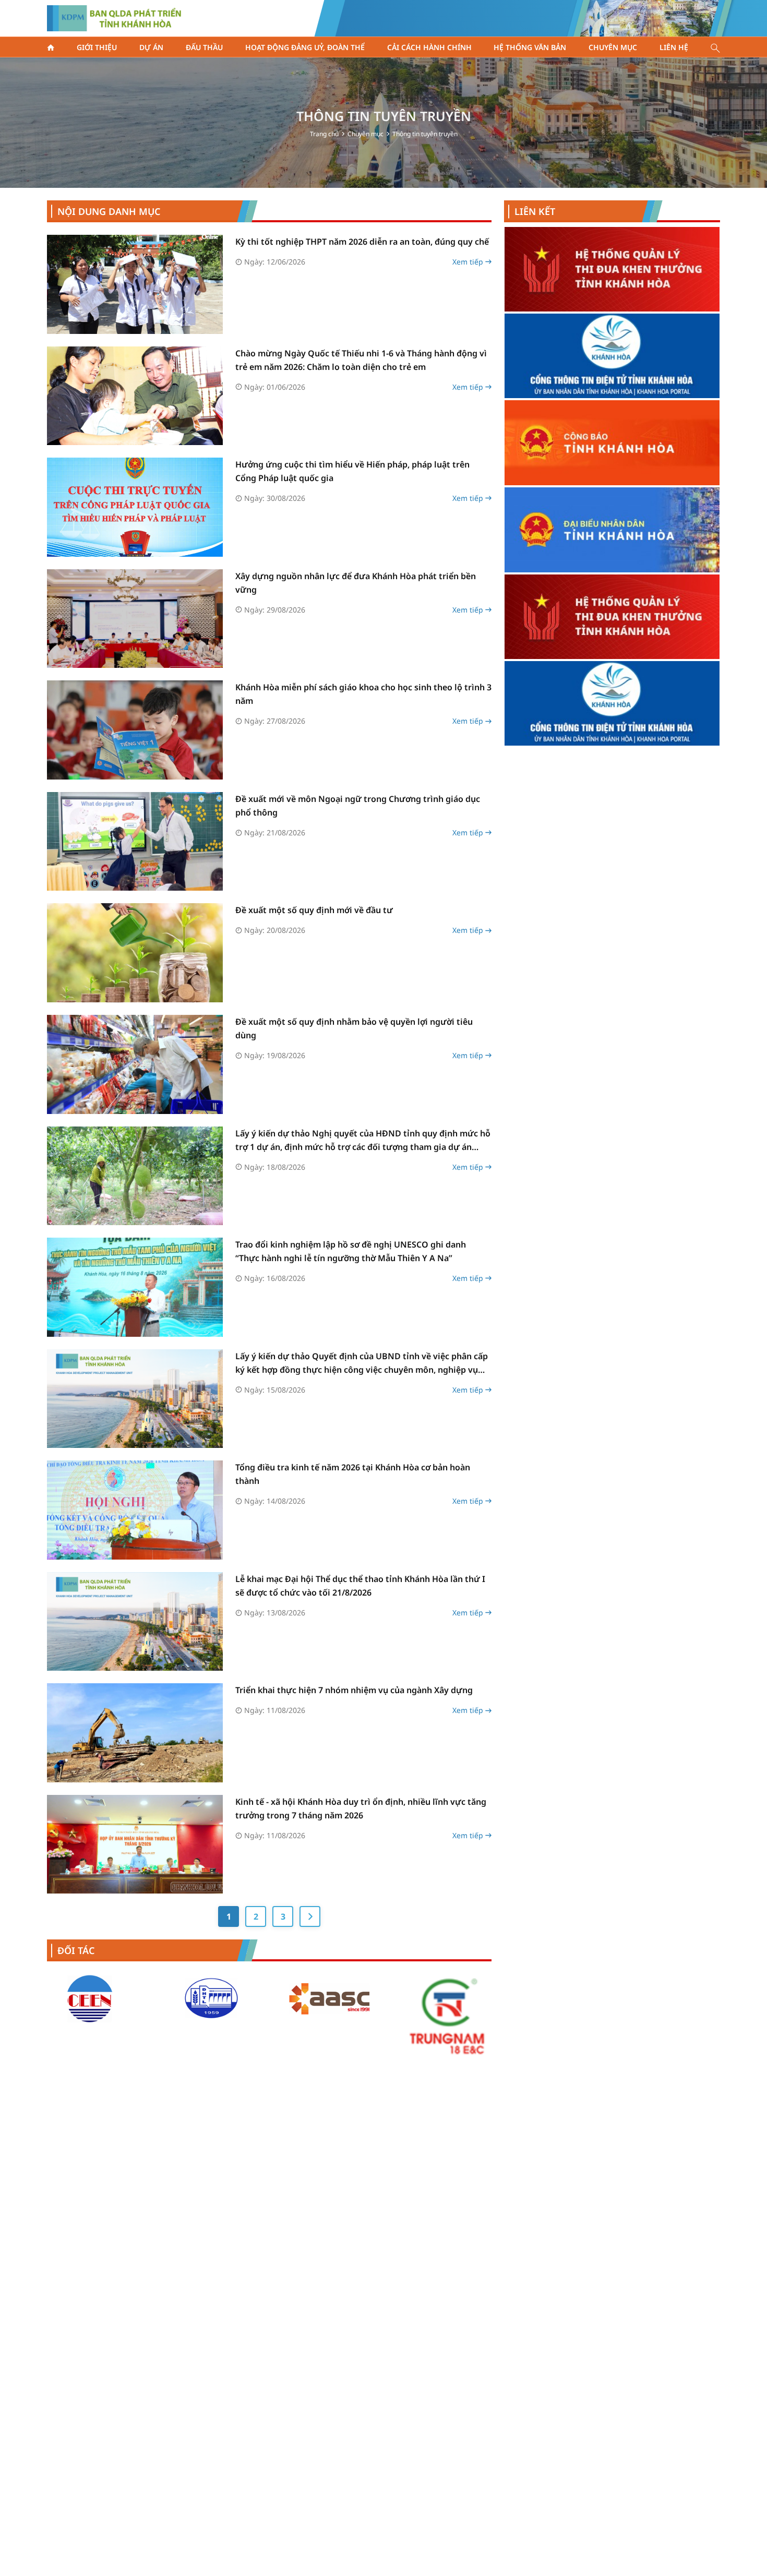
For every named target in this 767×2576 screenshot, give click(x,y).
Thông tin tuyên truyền (425, 134)
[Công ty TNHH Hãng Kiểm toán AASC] (210, 1998)
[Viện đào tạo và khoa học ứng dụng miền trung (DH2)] (91, 1998)
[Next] (310, 1916)
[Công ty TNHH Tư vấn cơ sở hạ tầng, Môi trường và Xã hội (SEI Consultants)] (448, 1998)
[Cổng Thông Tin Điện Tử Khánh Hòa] (612, 530)
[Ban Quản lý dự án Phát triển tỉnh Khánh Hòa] (114, 18)
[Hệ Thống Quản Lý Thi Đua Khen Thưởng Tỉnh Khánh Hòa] (612, 444)
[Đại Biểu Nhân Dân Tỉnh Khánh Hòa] (612, 357)
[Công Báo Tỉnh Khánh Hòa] (612, 269)
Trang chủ (324, 134)
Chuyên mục (365, 134)
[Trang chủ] (51, 47)
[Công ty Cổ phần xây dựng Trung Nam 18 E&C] (329, 2015)
